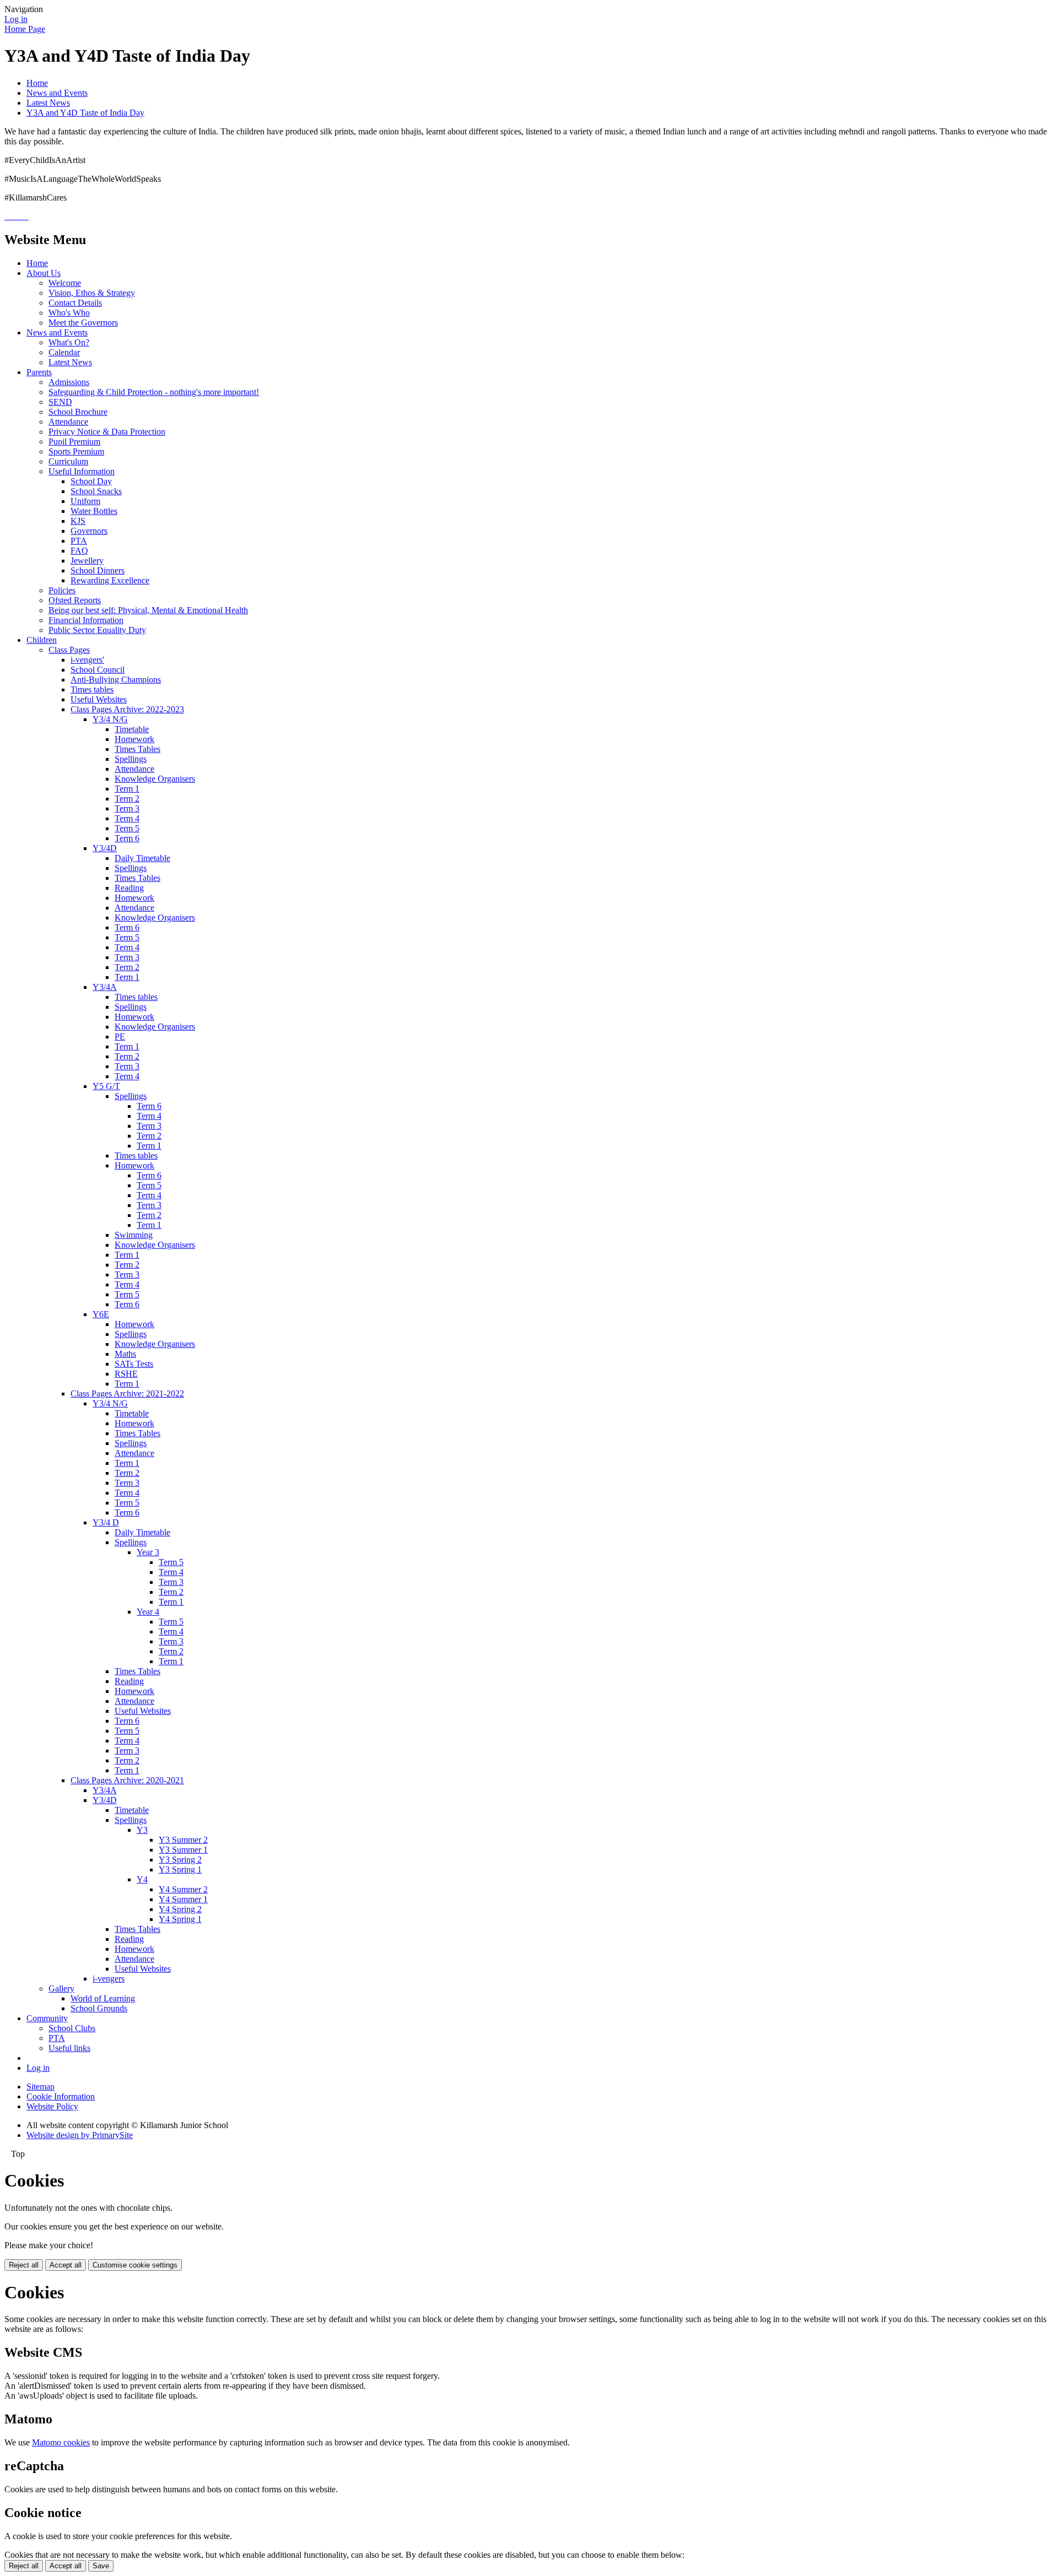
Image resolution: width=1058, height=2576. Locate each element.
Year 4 (148, 1612)
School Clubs (72, 2028)
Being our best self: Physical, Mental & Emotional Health (148, 610)
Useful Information (82, 471)
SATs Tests (134, 1364)
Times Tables (137, 749)
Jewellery (87, 561)
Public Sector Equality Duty (97, 630)
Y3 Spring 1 (180, 1869)
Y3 (142, 1830)
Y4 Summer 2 (183, 1889)
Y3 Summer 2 (183, 1840)
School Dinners (98, 570)
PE (120, 1037)
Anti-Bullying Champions (116, 680)
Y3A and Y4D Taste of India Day (85, 113)
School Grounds (99, 2008)
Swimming (134, 1235)
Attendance (68, 422)
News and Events (57, 93)
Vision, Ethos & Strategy (92, 293)
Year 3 (148, 1552)
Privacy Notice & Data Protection (107, 432)
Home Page (25, 29)
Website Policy (52, 2106)
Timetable (132, 729)
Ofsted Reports (75, 600)
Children (42, 640)
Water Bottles (94, 511)
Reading (129, 888)
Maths (125, 1354)
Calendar (64, 352)
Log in (16, 19)
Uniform (85, 501)
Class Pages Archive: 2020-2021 (127, 1780)
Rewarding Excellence (110, 580)
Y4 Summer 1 (183, 1899)
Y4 (142, 1879)
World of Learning (103, 1998)
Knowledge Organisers (155, 779)
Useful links (69, 2048)
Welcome (65, 283)
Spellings (131, 759)
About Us (44, 273)
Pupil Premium (74, 442)
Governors (89, 531)
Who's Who (69, 313)
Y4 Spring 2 (180, 1909)
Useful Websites (99, 699)
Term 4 (127, 818)
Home (37, 83)
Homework (134, 739)
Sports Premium (76, 451)
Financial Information (86, 620)
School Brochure (78, 412)
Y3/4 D (106, 1522)
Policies (62, 590)
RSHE (126, 1374)
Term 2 (127, 799)
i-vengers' (87, 660)
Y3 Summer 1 (183, 1850)
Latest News (48, 103)
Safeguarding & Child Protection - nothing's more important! (154, 392)
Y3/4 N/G (110, 719)
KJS (78, 521)
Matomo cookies (61, 2442)
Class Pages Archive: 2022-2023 (127, 709)
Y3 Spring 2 (180, 1860)
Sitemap (41, 2087)
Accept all (66, 2265)
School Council (98, 670)
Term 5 (127, 828)
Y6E (101, 1314)
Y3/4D (105, 848)
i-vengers (109, 1979)
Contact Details (75, 303)
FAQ (79, 551)
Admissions (69, 382)
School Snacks (96, 491)
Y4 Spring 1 (180, 1919)
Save (101, 2566)
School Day (91, 481)
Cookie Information (61, 2096)
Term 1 (127, 789)
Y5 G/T (106, 1086)
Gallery (61, 1988)
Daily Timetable (142, 858)
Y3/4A (105, 987)
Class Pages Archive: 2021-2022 (127, 1393)
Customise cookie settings (135, 2265)
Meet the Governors (83, 323)
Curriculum (68, 461)
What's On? (69, 342)
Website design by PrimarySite (80, 2135)
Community (47, 2018)
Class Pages (69, 650)
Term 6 (127, 838)
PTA (79, 541)
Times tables (92, 689)
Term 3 (127, 808)
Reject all (24, 2265)
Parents (39, 372)
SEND (60, 402)
